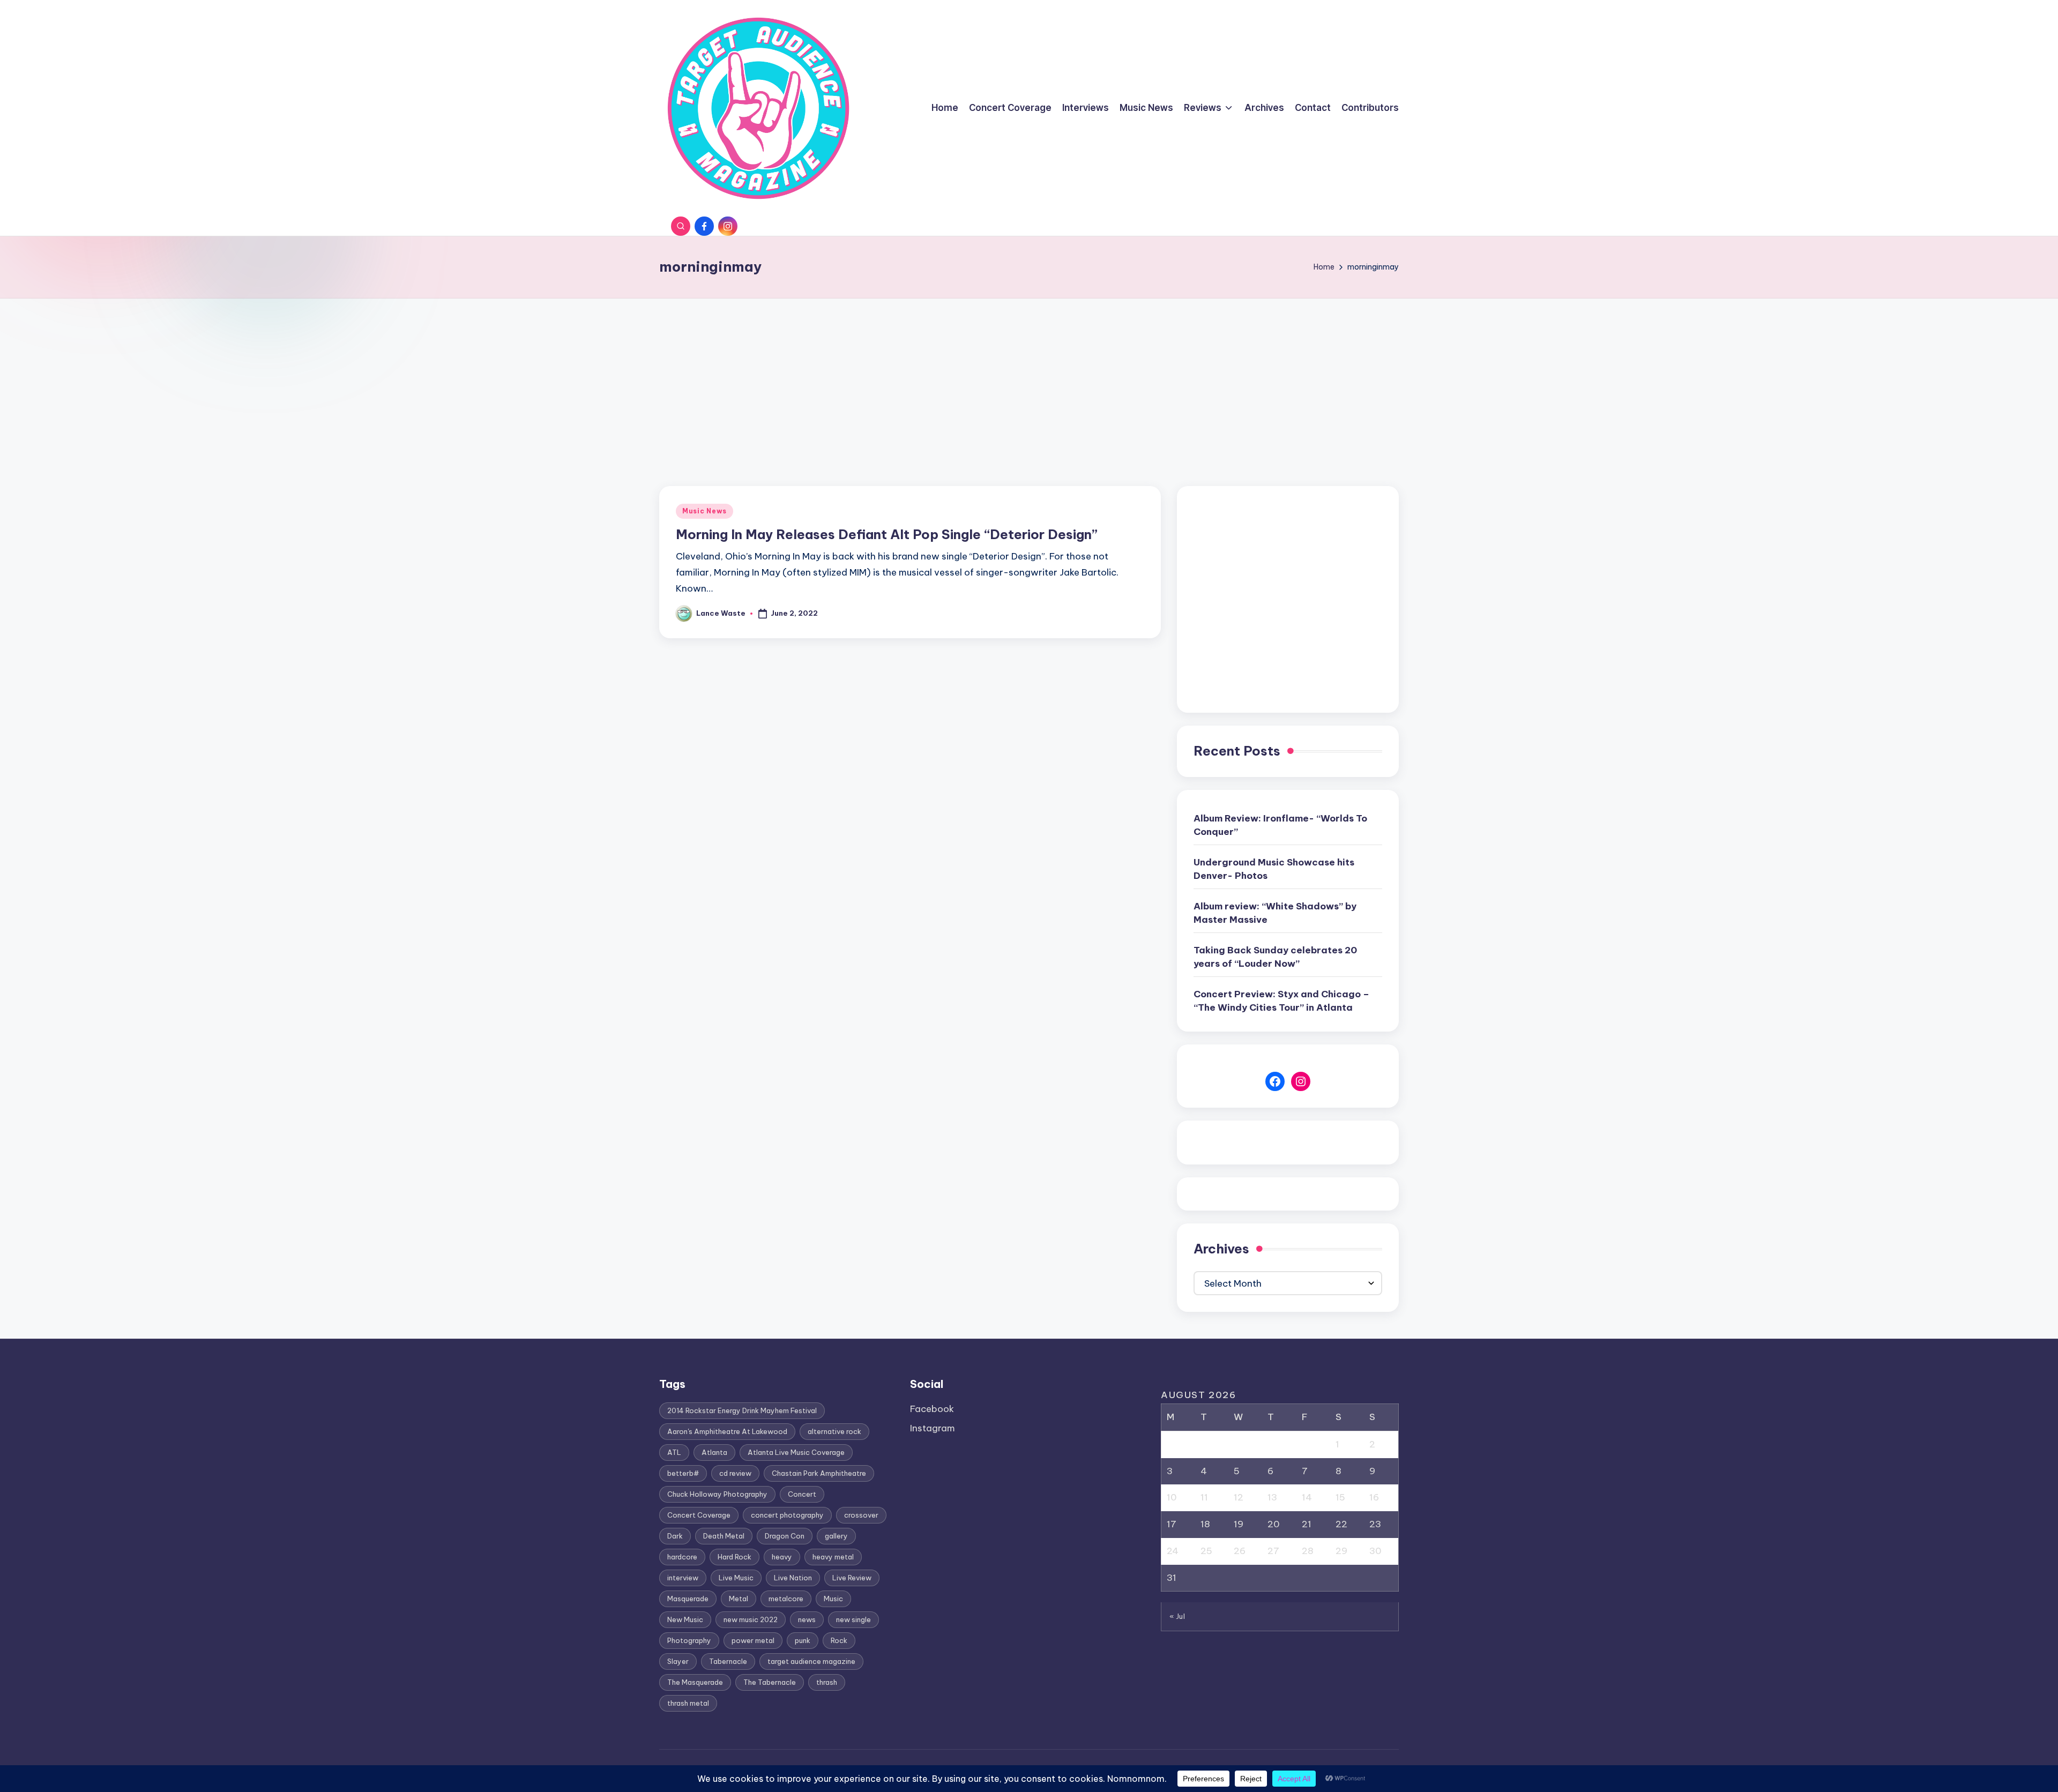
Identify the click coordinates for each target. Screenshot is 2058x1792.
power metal (753, 1640)
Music (833, 1599)
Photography (689, 1640)
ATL (674, 1452)
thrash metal (688, 1703)
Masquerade (688, 1599)
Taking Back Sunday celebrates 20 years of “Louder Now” (1275, 957)
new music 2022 (751, 1619)
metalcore (786, 1599)
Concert (802, 1494)
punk (803, 1640)
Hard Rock (735, 1557)
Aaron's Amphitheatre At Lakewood (727, 1431)
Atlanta (714, 1452)
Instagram (933, 1428)
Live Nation (793, 1578)
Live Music (736, 1578)
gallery (836, 1536)
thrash (827, 1682)
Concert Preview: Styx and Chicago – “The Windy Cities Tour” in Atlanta (1281, 1001)
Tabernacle (728, 1661)
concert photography (787, 1515)
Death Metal (724, 1536)
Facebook (932, 1409)
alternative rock (834, 1431)
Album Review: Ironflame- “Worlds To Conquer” (1280, 825)
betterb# (683, 1473)
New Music (685, 1619)
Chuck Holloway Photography (717, 1494)
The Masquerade (695, 1682)
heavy (782, 1557)
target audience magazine (811, 1661)
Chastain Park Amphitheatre (819, 1473)
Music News (704, 511)
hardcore (682, 1557)
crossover (861, 1515)
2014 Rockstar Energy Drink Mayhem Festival (742, 1410)
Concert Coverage (699, 1515)
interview (683, 1578)
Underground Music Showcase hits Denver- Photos (1274, 869)
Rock (839, 1640)
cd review (735, 1473)
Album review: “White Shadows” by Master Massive (1275, 913)
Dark (675, 1536)
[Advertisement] (1029, 379)
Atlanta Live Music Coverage (796, 1452)
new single (853, 1619)
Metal (739, 1599)
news (807, 1619)
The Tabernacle (770, 1682)
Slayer (678, 1661)
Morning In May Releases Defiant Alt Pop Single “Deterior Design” (887, 534)
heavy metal (833, 1557)
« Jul (1177, 1616)
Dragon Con (785, 1536)
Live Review (852, 1578)
